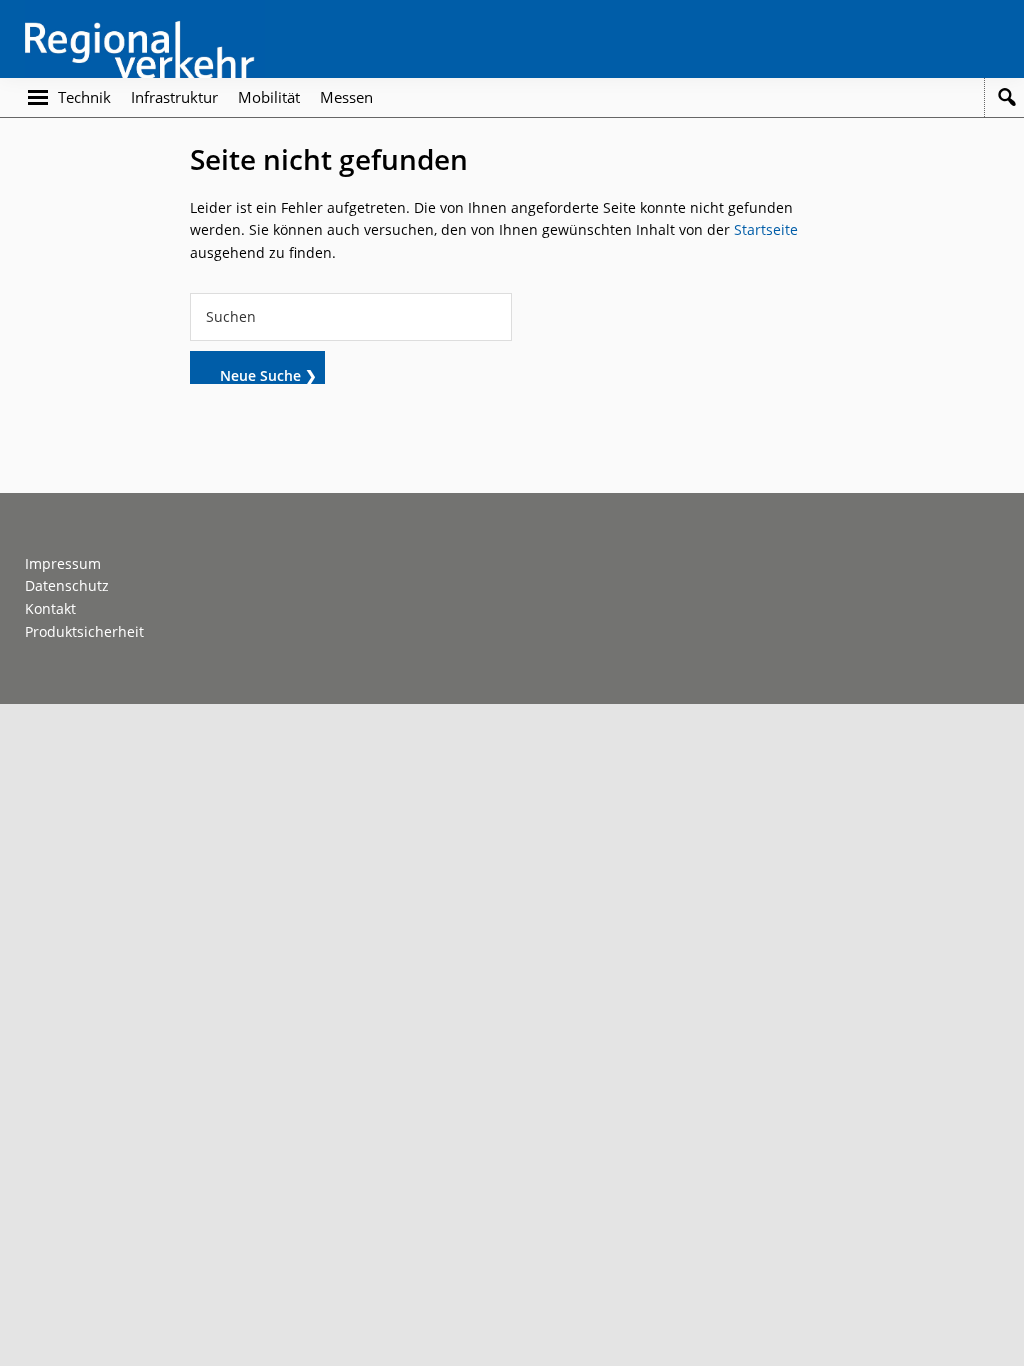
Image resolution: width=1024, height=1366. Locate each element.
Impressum (63, 563)
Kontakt (50, 608)
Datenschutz (67, 585)
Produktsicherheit (84, 631)
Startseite (766, 229)
